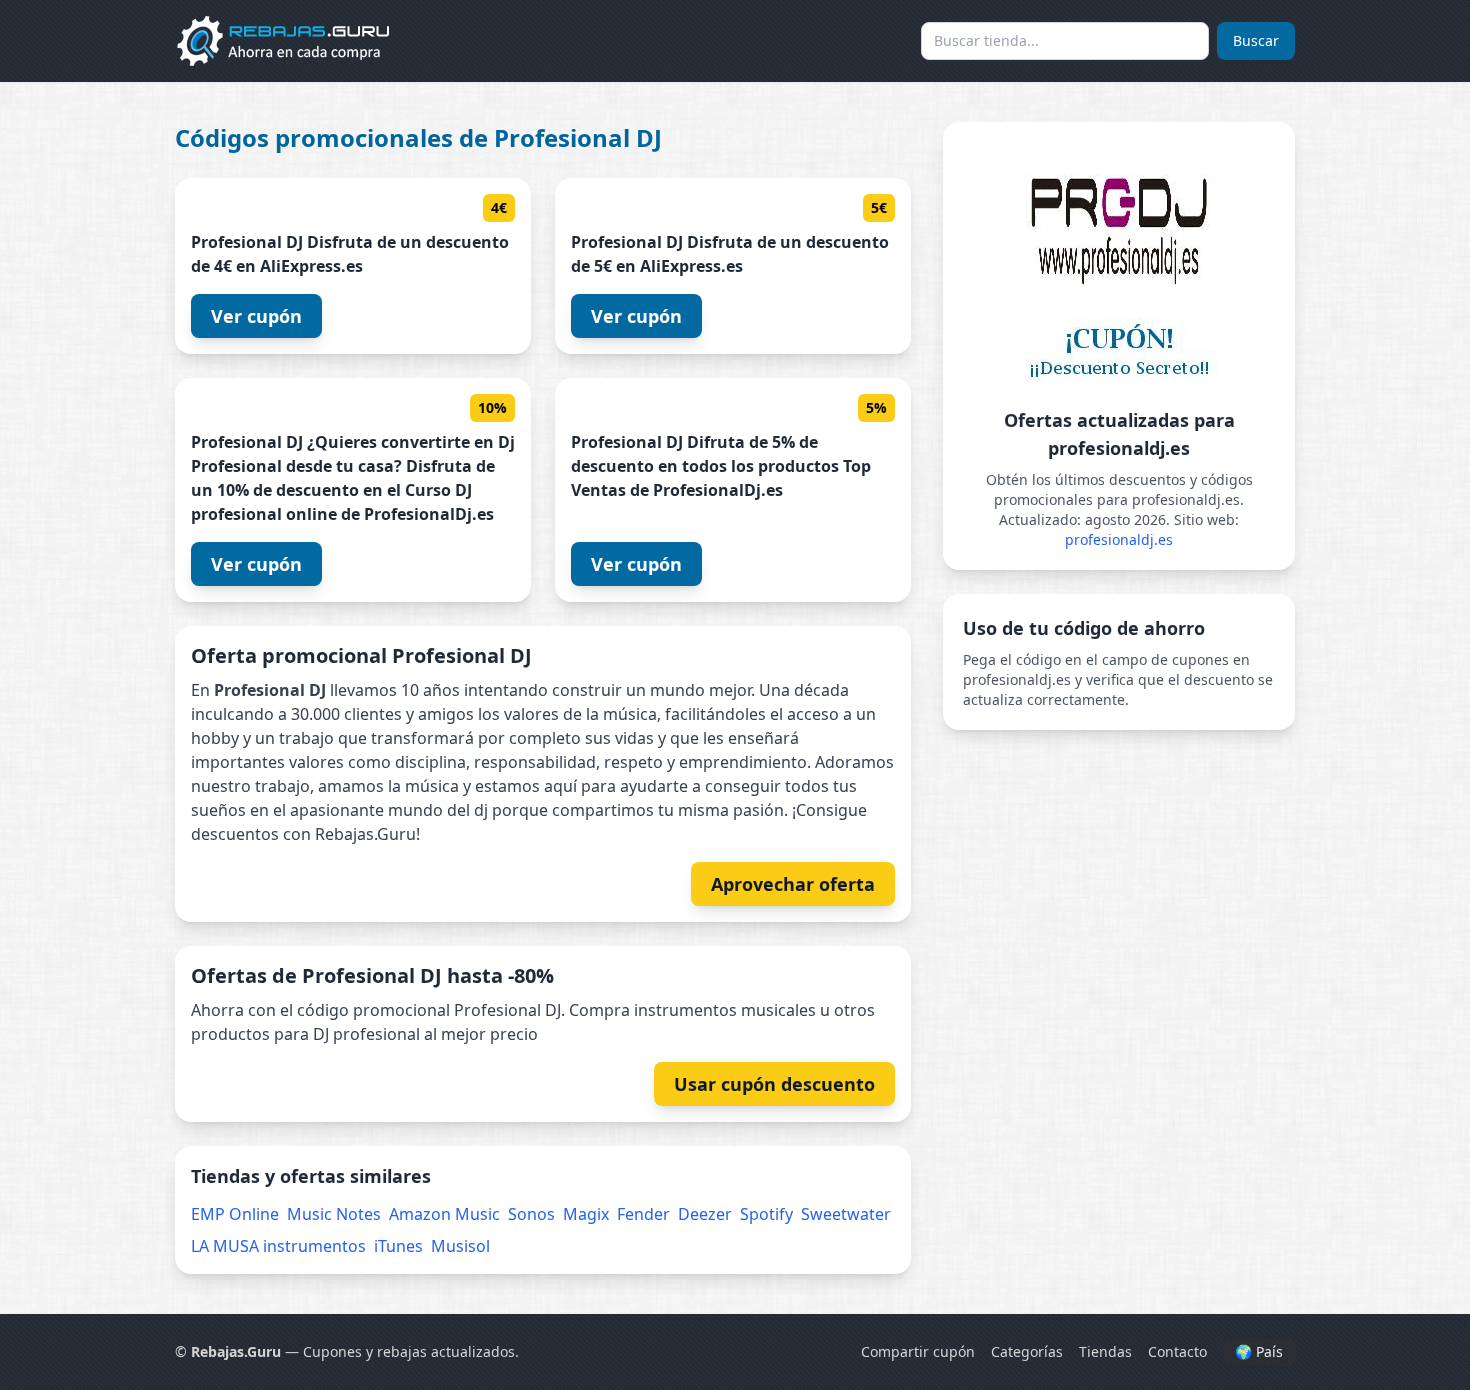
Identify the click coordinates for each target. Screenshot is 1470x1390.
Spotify (766, 1214)
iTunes (398, 1246)
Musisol (460, 1246)
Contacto (1177, 1351)
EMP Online (235, 1214)
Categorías (1027, 1351)
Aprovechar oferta (793, 884)
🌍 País (1259, 1351)
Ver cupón (256, 316)
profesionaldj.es (1119, 539)
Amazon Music (444, 1214)
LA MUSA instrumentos (278, 1246)
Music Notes (334, 1214)
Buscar (1256, 40)
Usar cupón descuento (774, 1084)
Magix (586, 1214)
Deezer (705, 1214)
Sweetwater (846, 1214)
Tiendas (1105, 1351)
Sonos (531, 1214)
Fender (643, 1214)
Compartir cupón (918, 1351)
